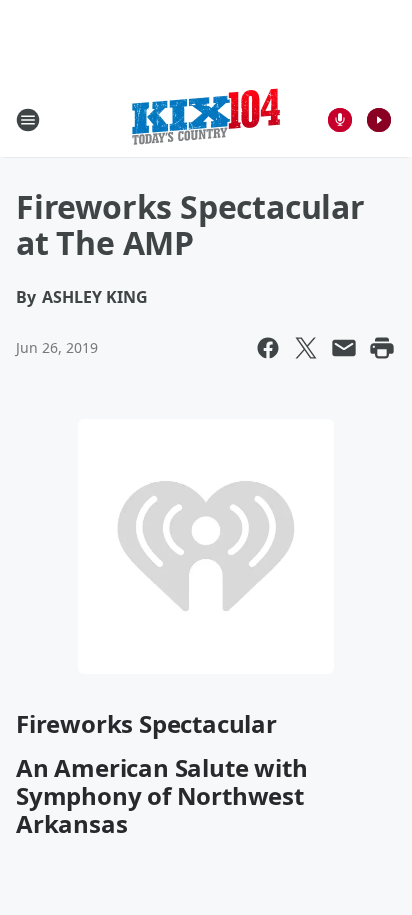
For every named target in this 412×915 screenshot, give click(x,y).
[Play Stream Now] (379, 120)
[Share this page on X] (306, 348)
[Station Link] (206, 119)
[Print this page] (382, 348)
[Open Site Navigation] (28, 120)
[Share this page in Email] (344, 348)
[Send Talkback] (340, 120)
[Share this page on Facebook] (268, 348)
